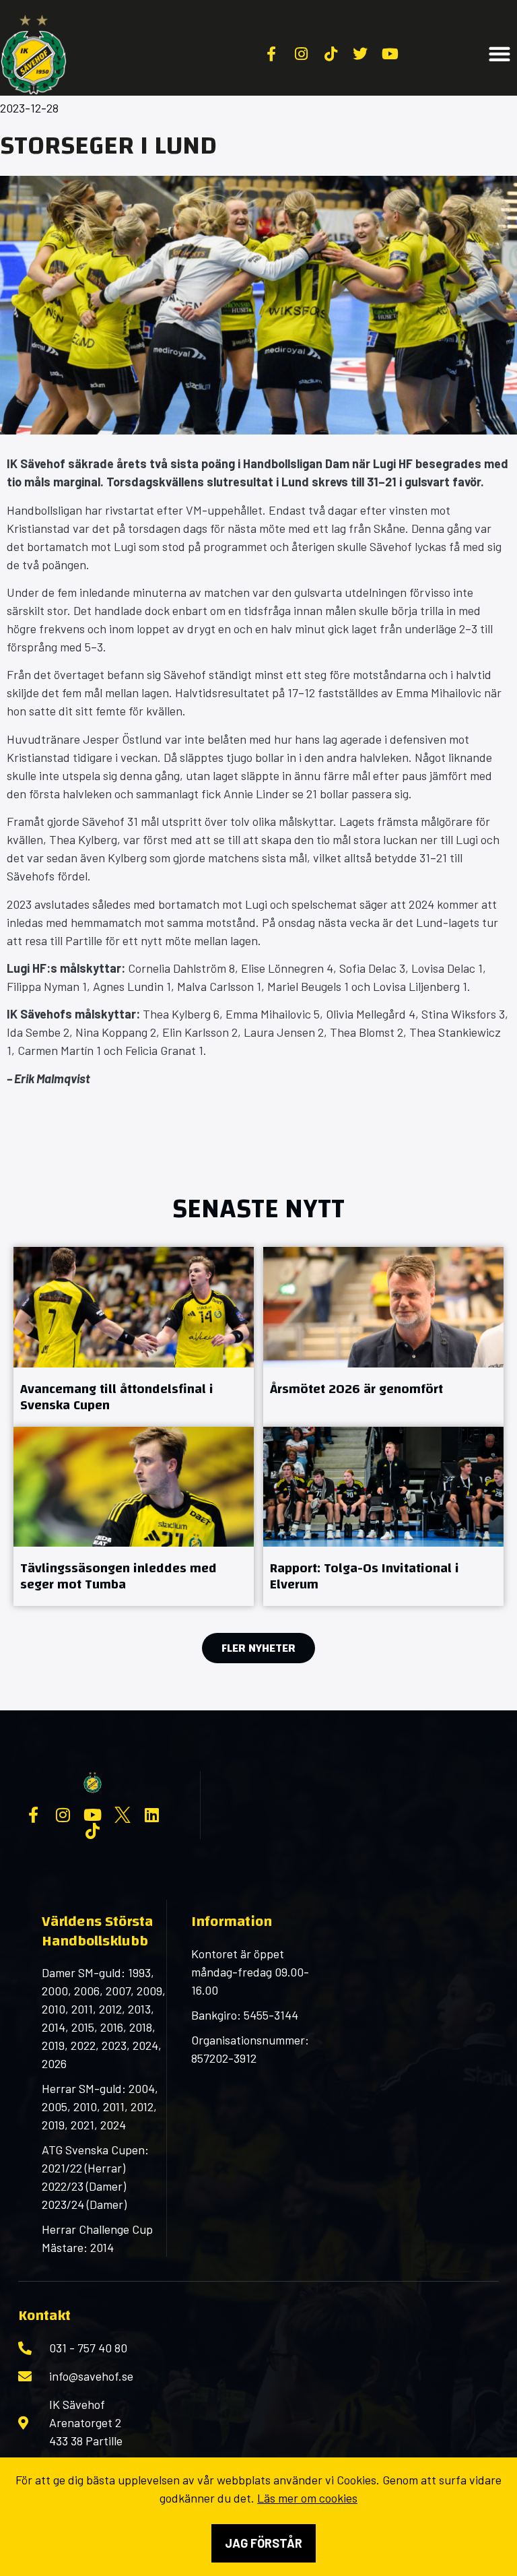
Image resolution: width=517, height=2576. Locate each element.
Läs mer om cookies (307, 2498)
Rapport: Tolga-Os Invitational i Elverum (365, 1576)
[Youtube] (93, 1815)
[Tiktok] (93, 1831)
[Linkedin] (152, 1815)
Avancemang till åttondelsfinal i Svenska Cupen (117, 1397)
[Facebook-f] (34, 1815)
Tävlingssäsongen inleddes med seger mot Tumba (118, 1576)
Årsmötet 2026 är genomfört (356, 1389)
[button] (500, 54)
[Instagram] (63, 1815)
